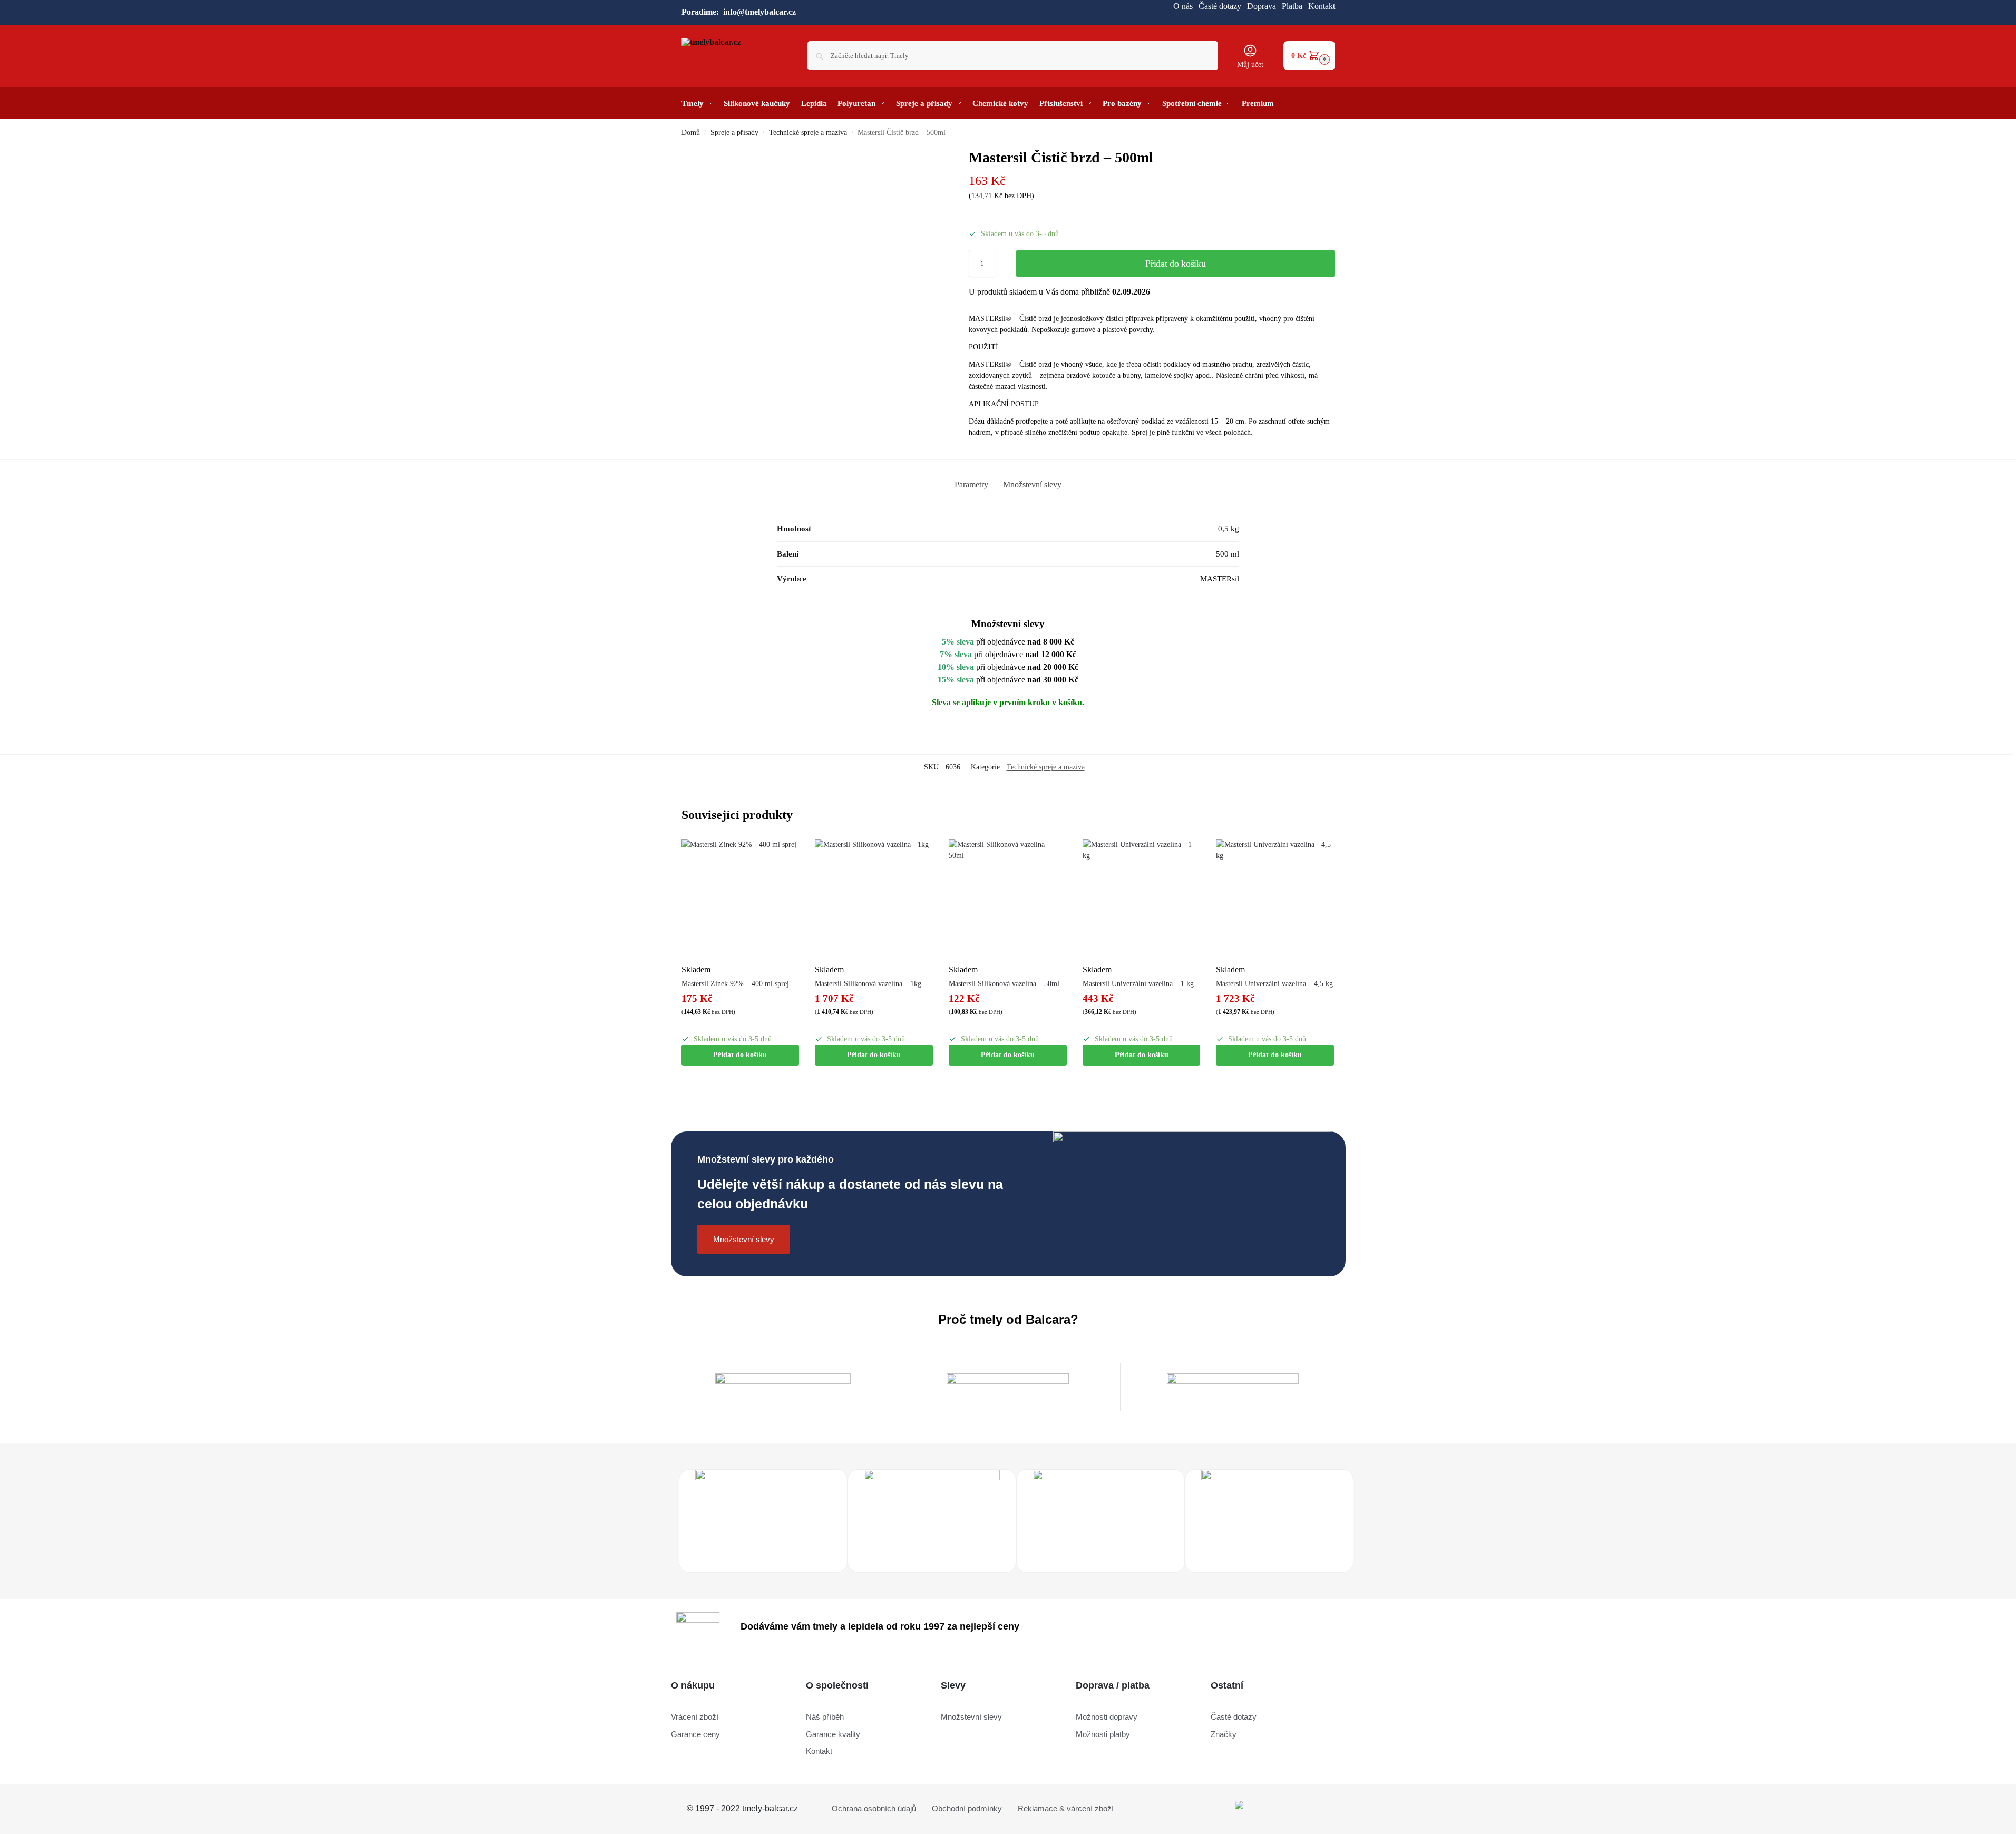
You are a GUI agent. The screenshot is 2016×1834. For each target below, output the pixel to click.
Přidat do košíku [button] (740, 1055)
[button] (1309, 56)
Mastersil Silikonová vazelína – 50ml (1004, 984)
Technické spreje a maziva (808, 133)
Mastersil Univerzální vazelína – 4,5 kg (1274, 984)
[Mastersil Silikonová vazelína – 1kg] (874, 898)
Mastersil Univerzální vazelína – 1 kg (1138, 984)
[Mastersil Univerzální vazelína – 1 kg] (1142, 898)
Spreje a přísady (734, 133)
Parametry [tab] (971, 485)
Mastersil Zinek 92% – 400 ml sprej (735, 984)
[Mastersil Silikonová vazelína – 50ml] (1008, 898)
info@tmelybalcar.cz (759, 12)
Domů (691, 133)
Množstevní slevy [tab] (1032, 485)
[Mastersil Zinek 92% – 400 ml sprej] (741, 898)
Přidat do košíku (1175, 264)
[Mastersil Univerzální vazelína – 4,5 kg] (1275, 898)
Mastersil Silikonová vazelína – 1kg (868, 984)
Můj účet (1250, 65)
